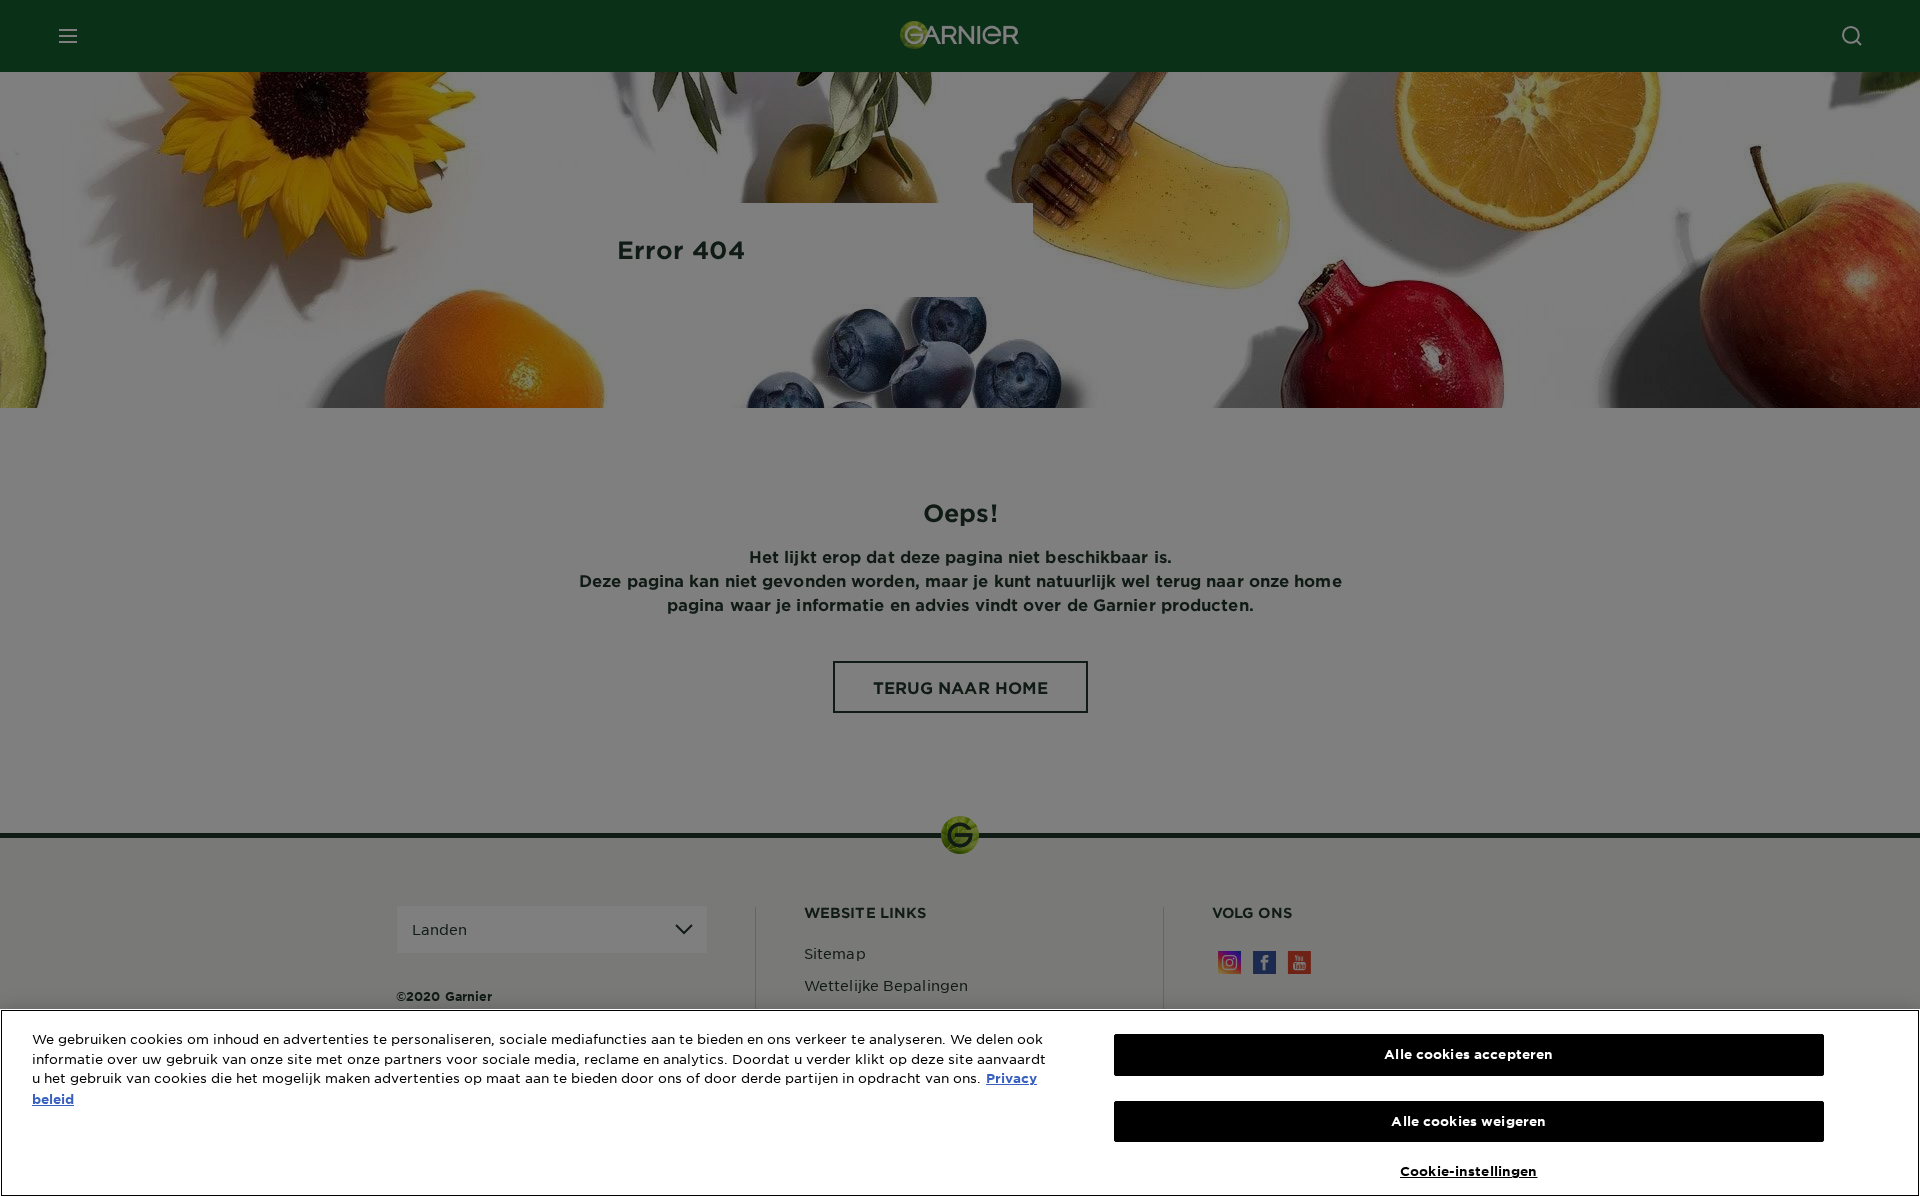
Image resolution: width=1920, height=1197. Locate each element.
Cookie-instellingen (1468, 1171)
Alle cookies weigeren (1468, 1121)
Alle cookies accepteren (1468, 1054)
